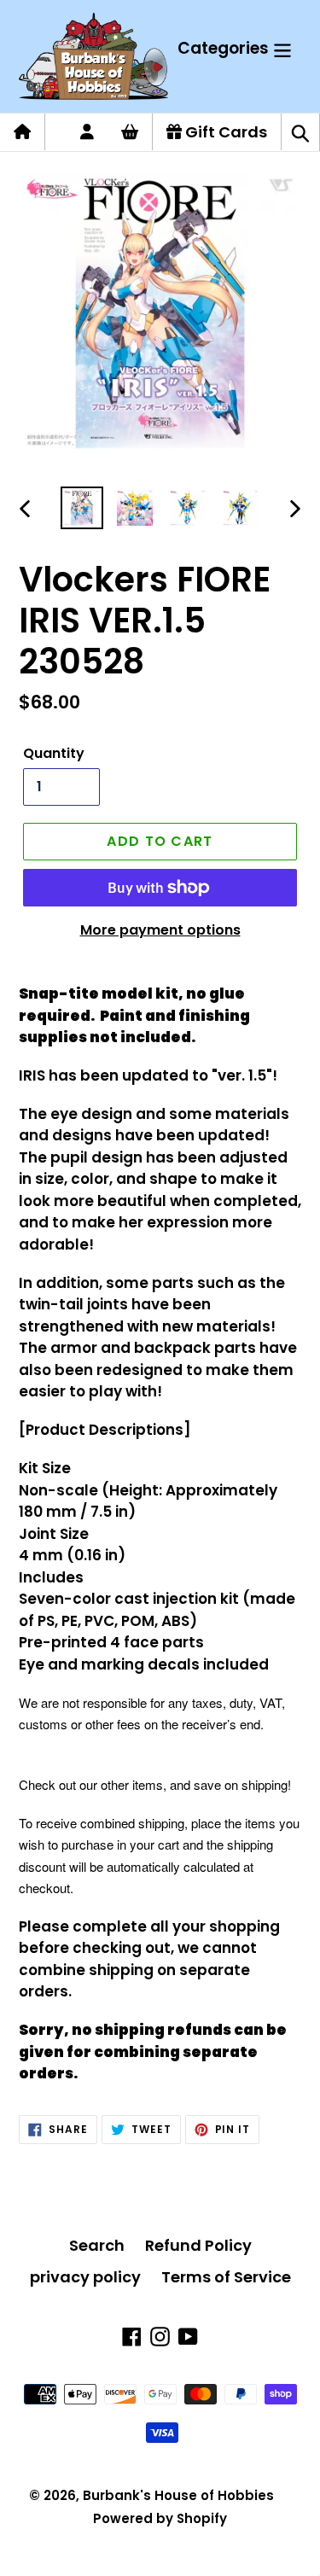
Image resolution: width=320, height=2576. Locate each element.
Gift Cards (224, 132)
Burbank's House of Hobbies (178, 2495)
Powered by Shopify (160, 2518)
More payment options (160, 930)
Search (97, 2245)
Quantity (54, 753)
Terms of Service (226, 2277)
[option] (82, 508)
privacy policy (85, 2277)
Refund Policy (198, 2245)
